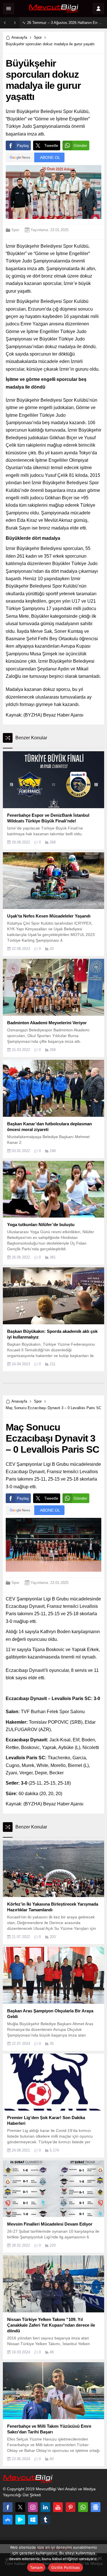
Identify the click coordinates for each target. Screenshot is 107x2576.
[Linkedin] (45, 2507)
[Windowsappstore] (33, 2520)
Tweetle (51, 145)
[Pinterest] (70, 2507)
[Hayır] (100, 2558)
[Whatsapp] (83, 2507)
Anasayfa (19, 37)
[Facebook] (8, 2507)
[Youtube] (58, 2507)
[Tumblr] (45, 2520)
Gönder (80, 145)
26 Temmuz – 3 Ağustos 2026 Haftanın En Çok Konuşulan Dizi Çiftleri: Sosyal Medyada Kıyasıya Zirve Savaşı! (66, 23)
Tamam (36, 2567)
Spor (38, 37)
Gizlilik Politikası (66, 2567)
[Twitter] (20, 2507)
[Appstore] (8, 2520)
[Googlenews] (96, 2507)
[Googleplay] (20, 2520)
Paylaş (23, 145)
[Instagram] (33, 2507)
